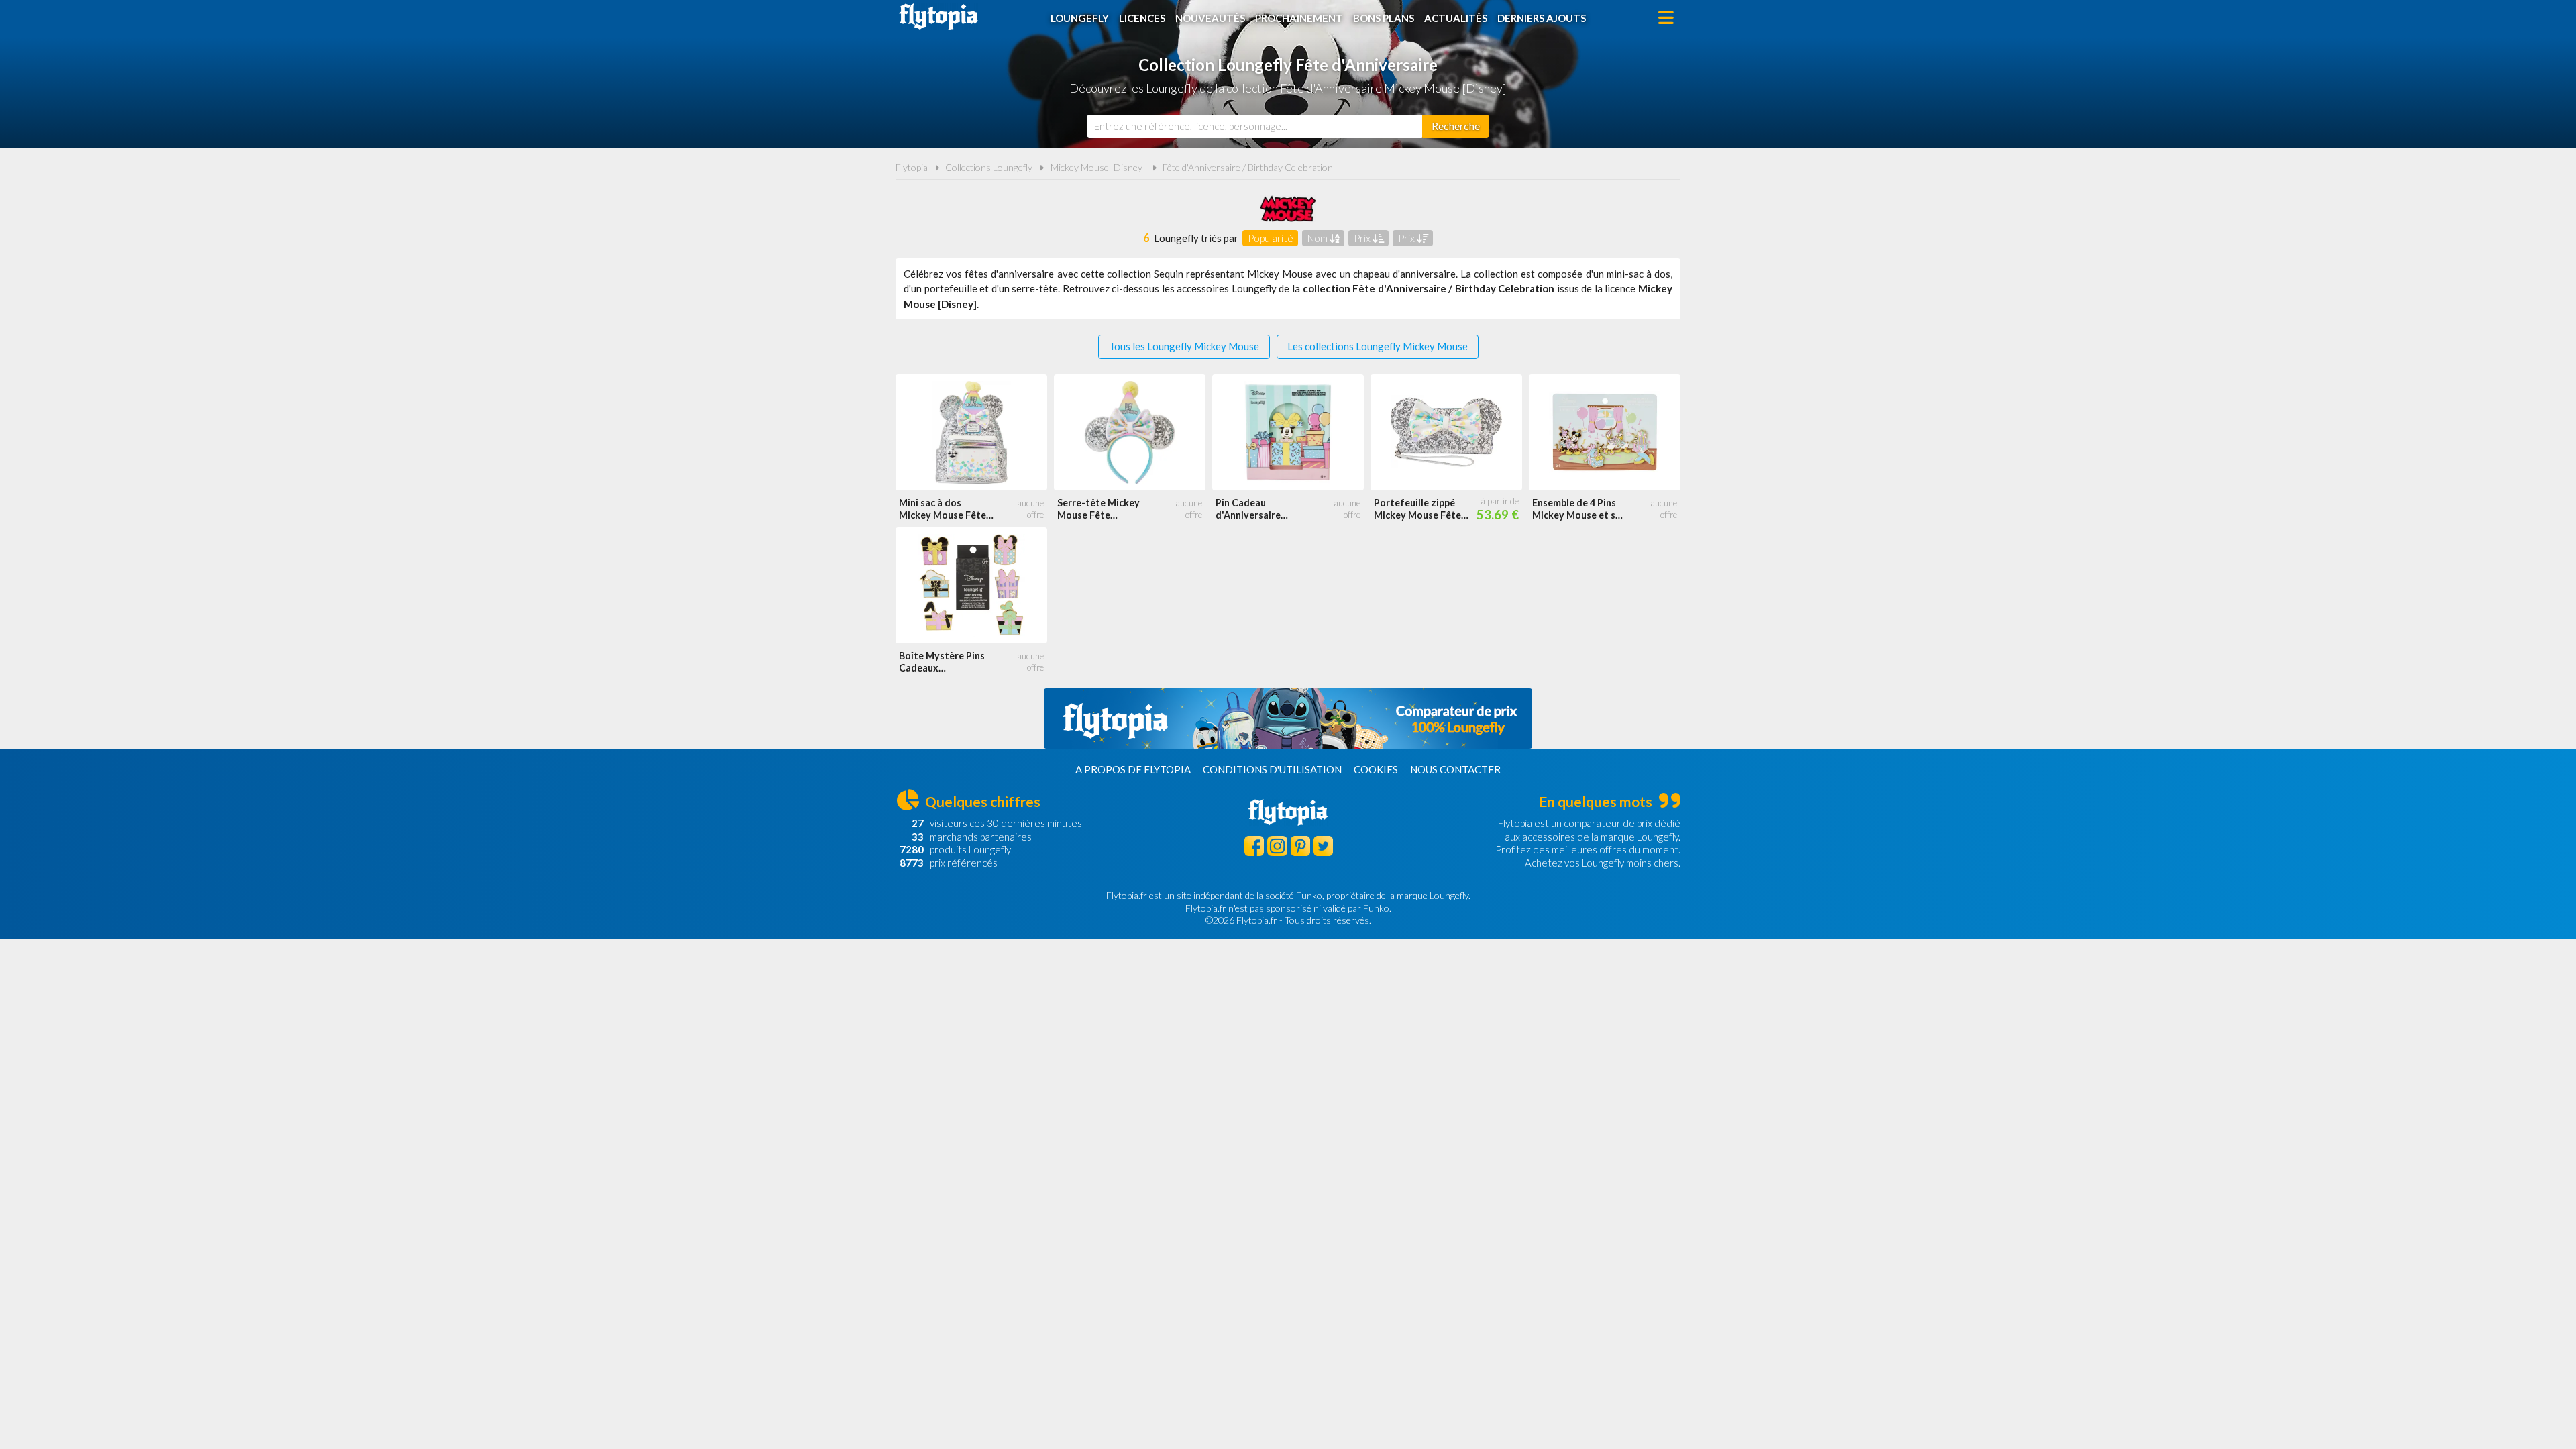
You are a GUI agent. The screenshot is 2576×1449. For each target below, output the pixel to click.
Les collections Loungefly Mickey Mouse (1378, 346)
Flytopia (938, 17)
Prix (1363, 238)
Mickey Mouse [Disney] (1098, 167)
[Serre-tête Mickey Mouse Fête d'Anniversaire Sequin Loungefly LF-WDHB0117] (1130, 432)
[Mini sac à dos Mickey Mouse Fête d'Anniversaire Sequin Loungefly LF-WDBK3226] (971, 432)
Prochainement (1299, 18)
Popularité (1271, 238)
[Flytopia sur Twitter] (1323, 846)
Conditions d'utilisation (1272, 769)
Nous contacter (1455, 769)
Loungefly (1080, 18)
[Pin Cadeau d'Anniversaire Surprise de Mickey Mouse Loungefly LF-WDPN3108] (1288, 432)
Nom (1319, 238)
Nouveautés (1210, 18)
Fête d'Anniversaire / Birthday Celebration (1248, 167)
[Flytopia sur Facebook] (1254, 846)
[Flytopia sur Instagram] (1277, 846)
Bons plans (1384, 18)
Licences (1142, 18)
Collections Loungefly (989, 167)
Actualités (1456, 18)
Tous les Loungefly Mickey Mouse (1184, 346)
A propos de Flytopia (1133, 769)
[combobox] (1254, 126)
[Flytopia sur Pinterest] (1300, 846)
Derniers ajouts (1542, 18)
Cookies (1376, 769)
